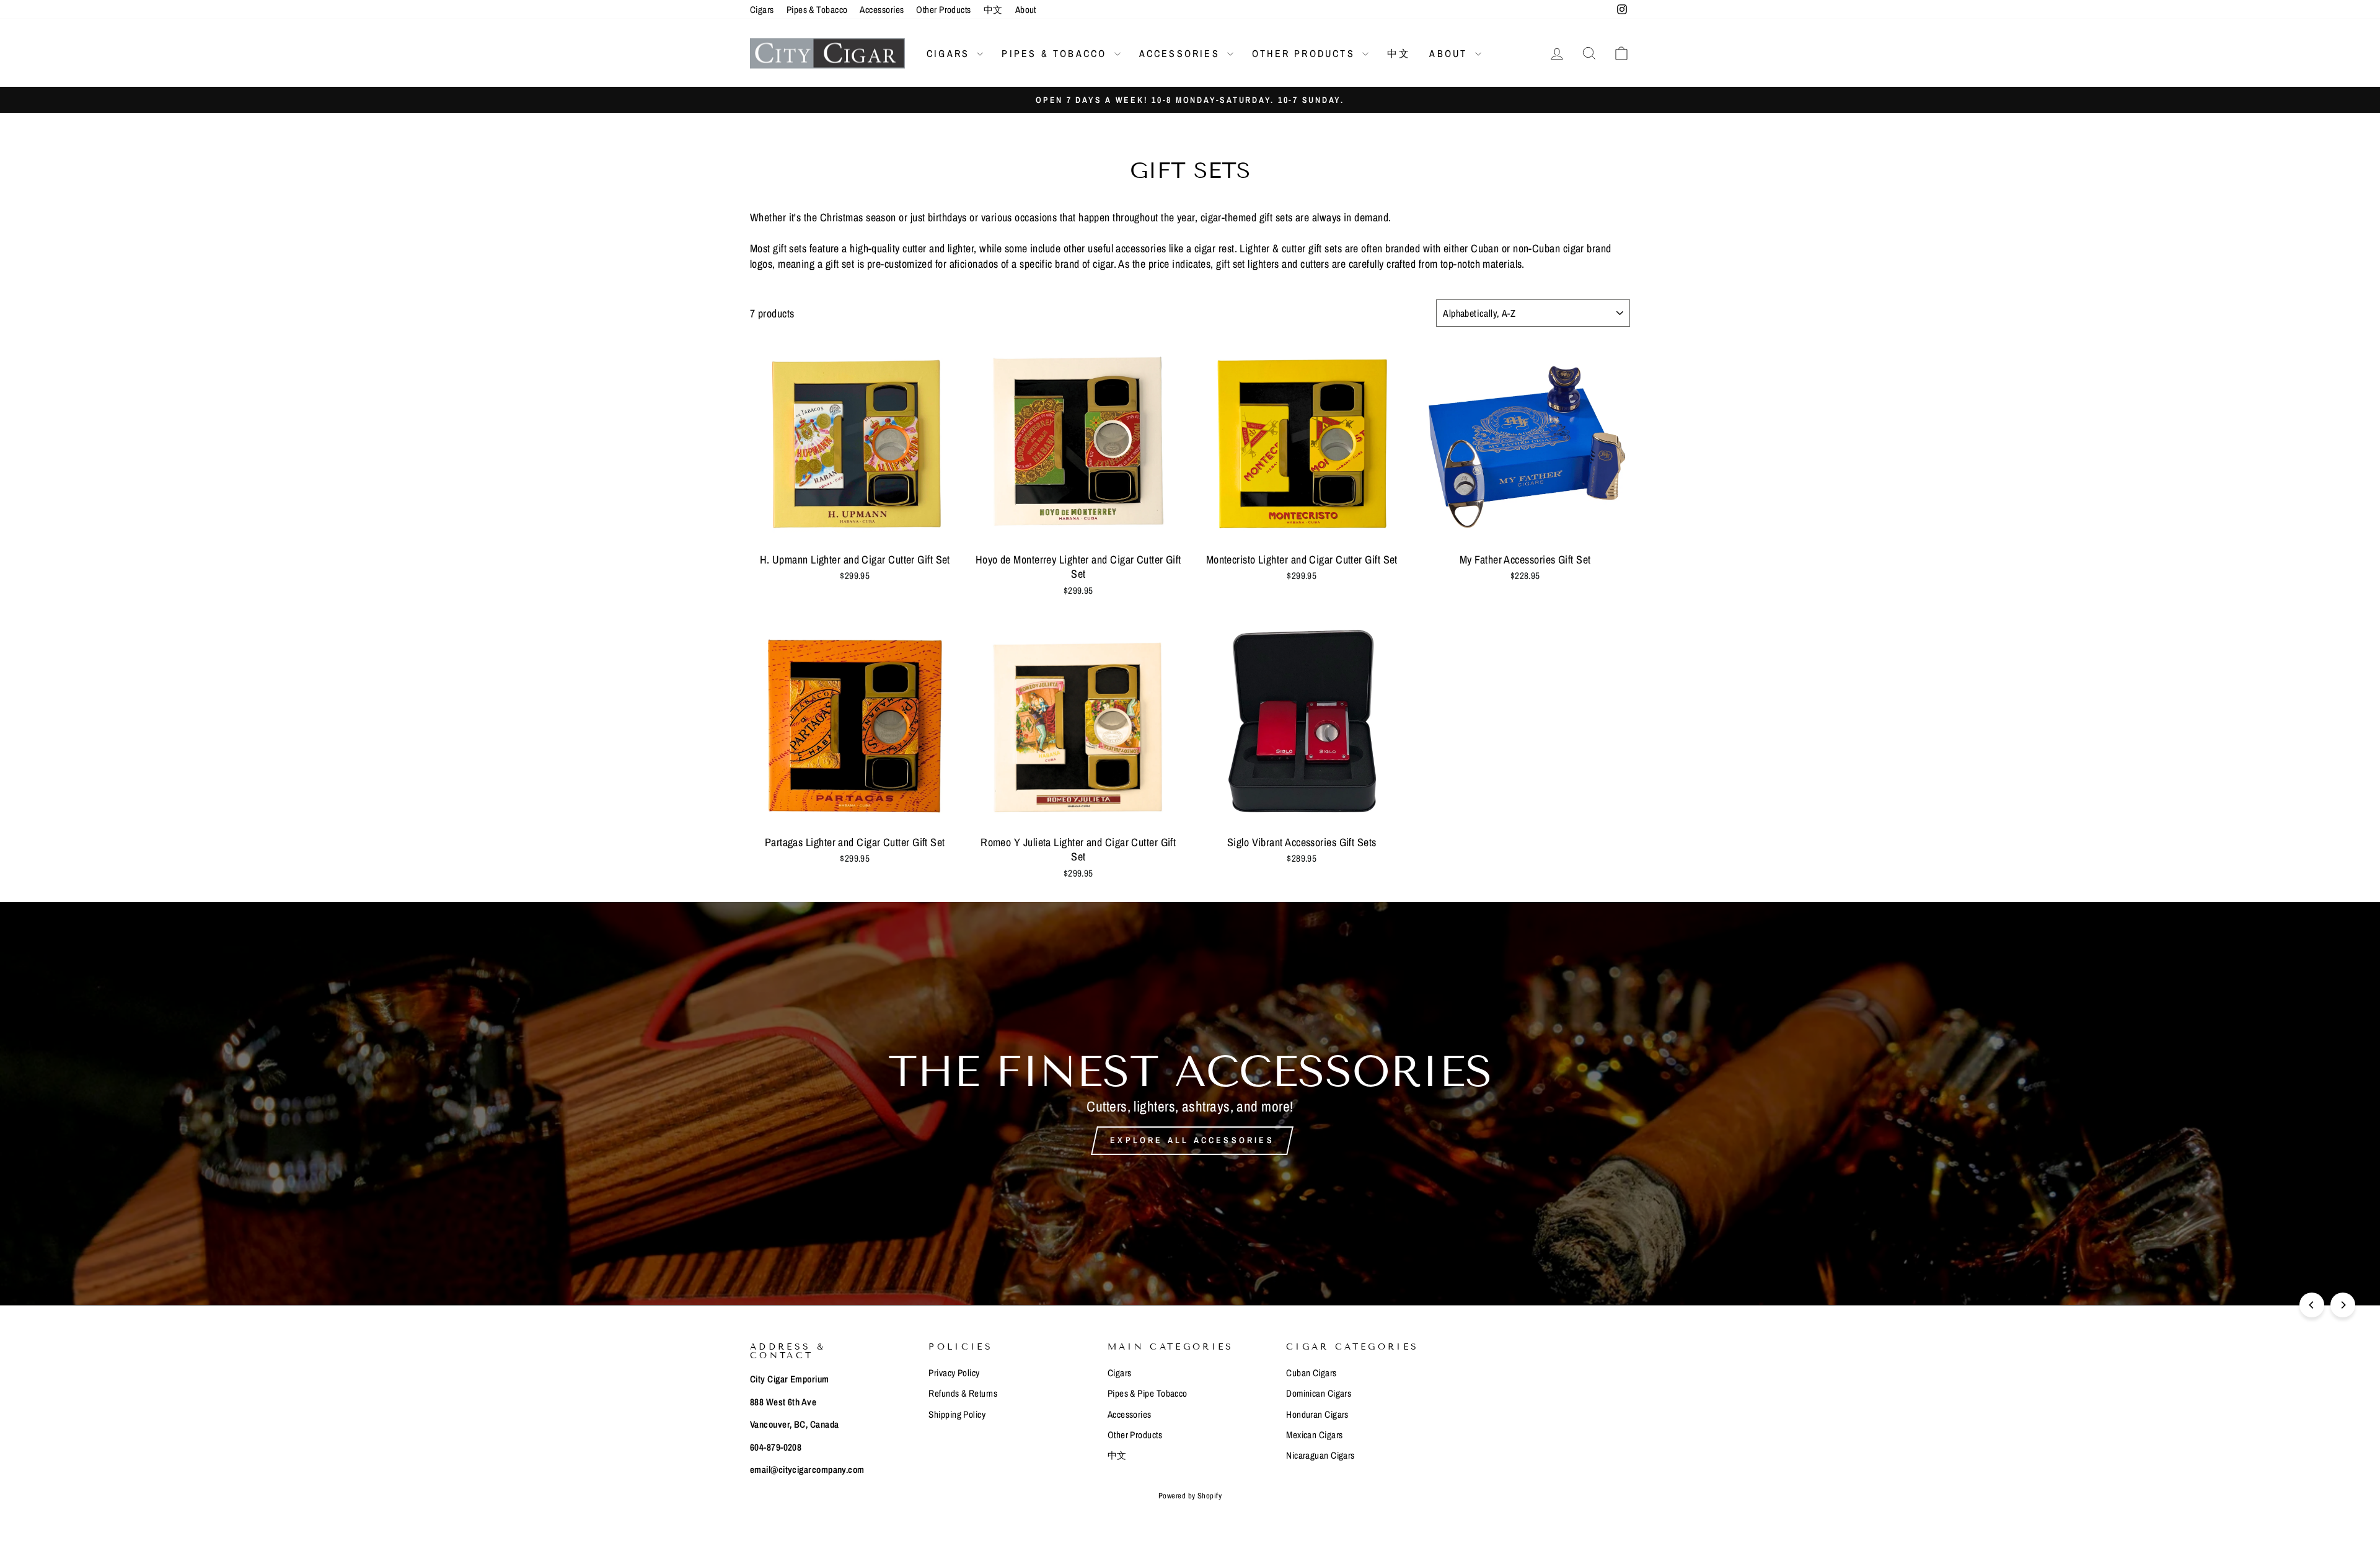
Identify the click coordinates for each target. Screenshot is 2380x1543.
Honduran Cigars (1317, 1414)
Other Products (943, 10)
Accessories (882, 10)
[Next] (2343, 1305)
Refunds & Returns (963, 1393)
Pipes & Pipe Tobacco (1148, 1393)
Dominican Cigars (1319, 1393)
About (1026, 10)
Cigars (762, 10)
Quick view (855, 531)
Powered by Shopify (1190, 1496)
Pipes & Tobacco (817, 10)
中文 (993, 10)
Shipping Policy (957, 1414)
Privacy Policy (954, 1373)
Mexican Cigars (1314, 1435)
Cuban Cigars (1311, 1373)
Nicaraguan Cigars (1320, 1455)
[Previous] (2312, 1305)
